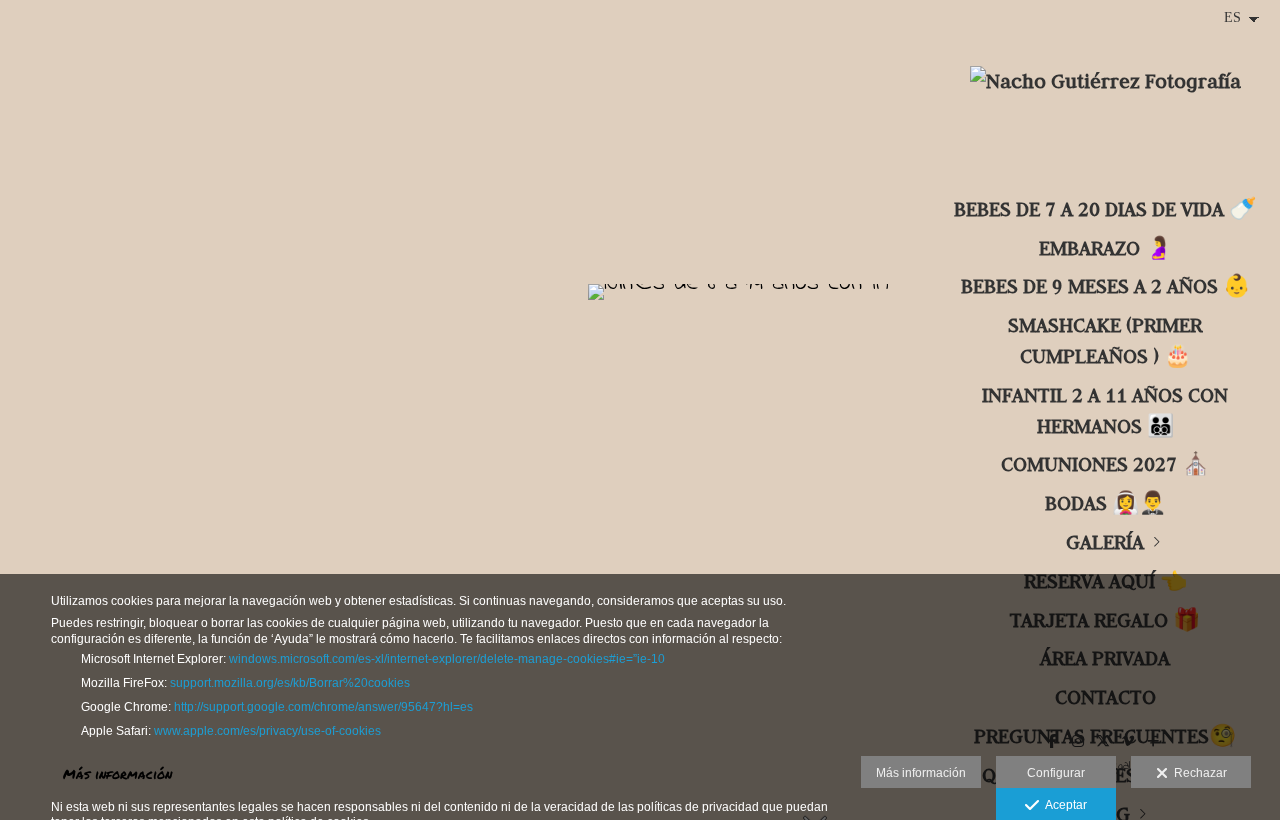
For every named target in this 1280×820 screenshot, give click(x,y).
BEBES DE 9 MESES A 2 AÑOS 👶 (1105, 285)
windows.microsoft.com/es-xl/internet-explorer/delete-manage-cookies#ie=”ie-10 (447, 659)
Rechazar (1197, 773)
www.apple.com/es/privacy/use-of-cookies (267, 731)
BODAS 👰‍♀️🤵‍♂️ (1105, 502)
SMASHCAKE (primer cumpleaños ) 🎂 (1105, 340)
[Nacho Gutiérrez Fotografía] (1105, 93)
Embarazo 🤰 (1105, 247)
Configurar (1056, 773)
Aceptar (1063, 805)
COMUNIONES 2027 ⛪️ (1105, 463)
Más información (921, 773)
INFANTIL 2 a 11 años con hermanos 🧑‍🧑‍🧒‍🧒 (1105, 410)
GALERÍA (1105, 541)
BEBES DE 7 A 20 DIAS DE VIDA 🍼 (1105, 208)
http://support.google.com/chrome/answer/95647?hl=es (323, 707)
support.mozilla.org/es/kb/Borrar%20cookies (290, 683)
